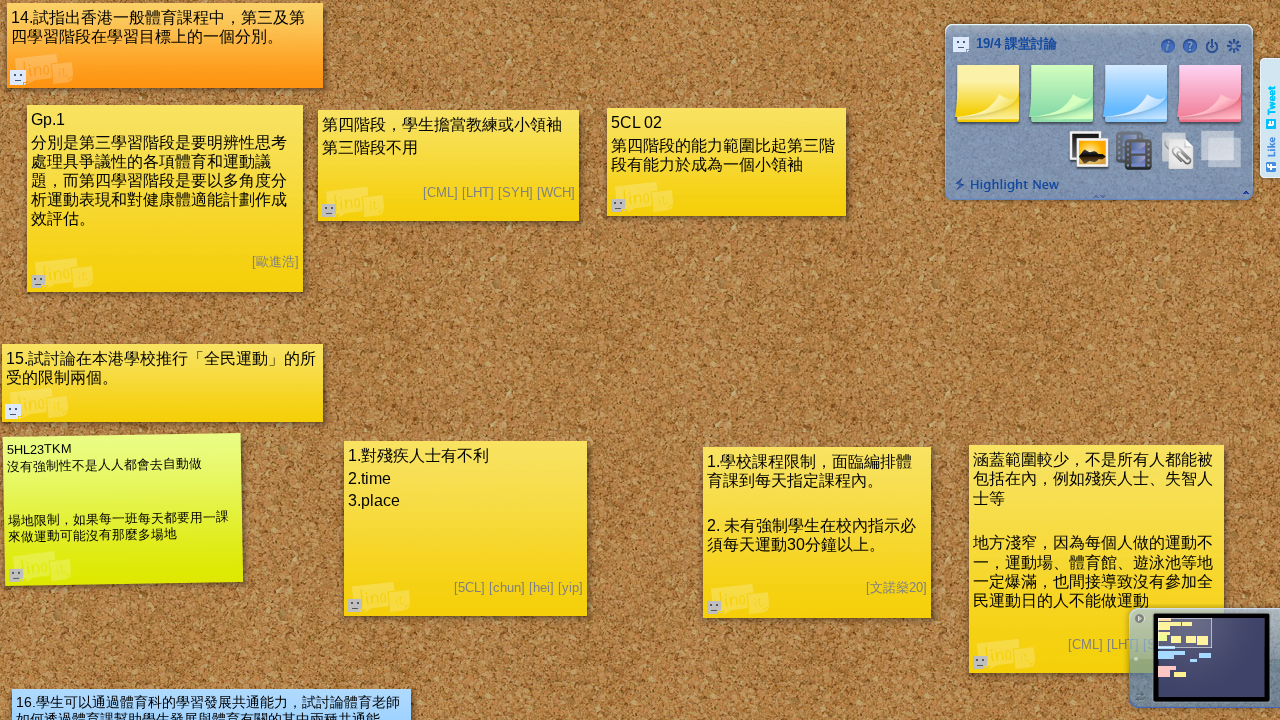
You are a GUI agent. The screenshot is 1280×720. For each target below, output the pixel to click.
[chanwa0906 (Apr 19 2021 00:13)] (13, 411)
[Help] (1190, 46)
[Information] (1168, 46)
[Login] (1212, 46)
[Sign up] (1234, 46)
